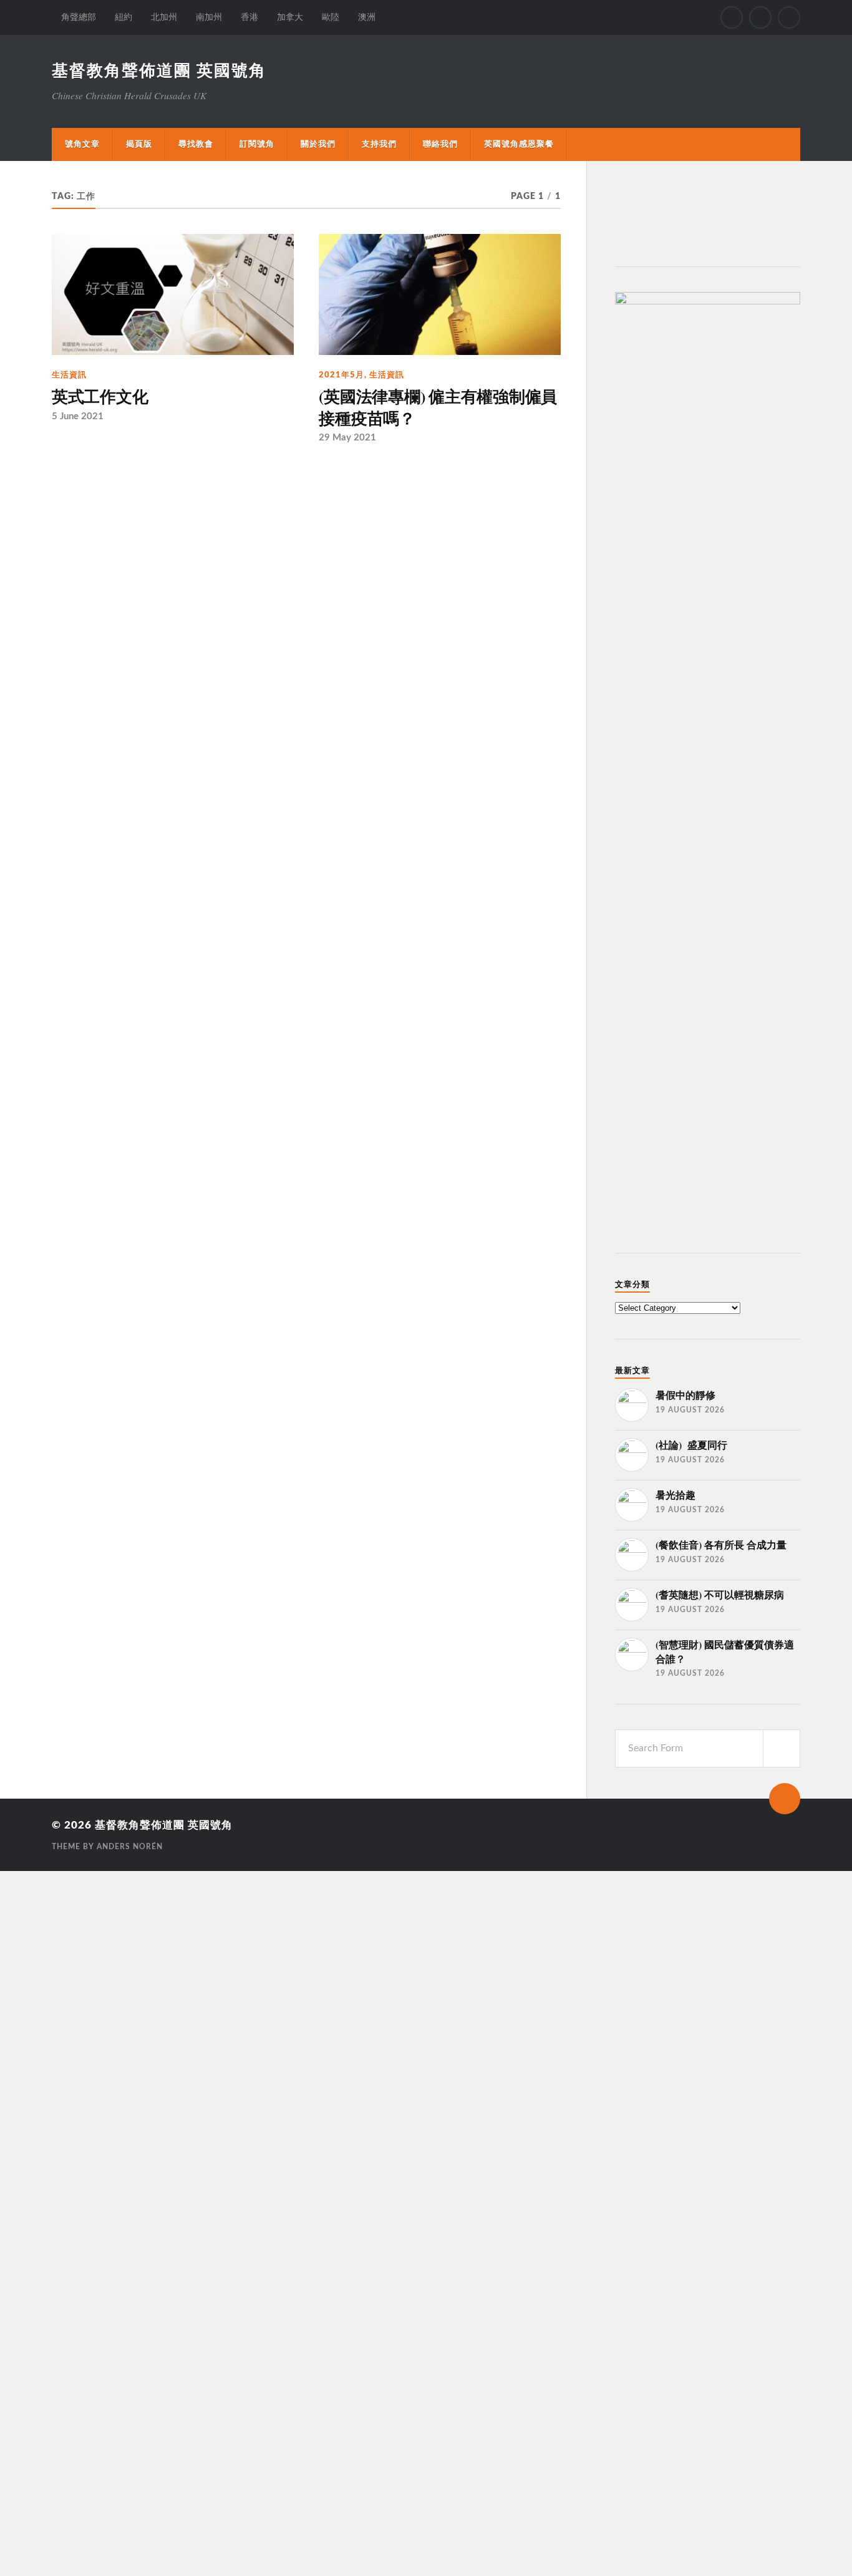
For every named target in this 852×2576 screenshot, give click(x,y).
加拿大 (290, 17)
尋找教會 (196, 144)
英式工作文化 (100, 396)
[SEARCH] (782, 1748)
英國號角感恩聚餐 (519, 144)
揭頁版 (139, 144)
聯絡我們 (440, 144)
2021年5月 (341, 375)
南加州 (209, 17)
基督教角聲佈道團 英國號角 (159, 71)
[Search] (789, 17)
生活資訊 (69, 375)
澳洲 (367, 17)
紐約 (123, 17)
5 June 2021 (78, 416)
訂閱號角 (257, 144)
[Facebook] (732, 17)
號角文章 (82, 144)
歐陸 (331, 17)
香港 (249, 17)
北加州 (164, 17)
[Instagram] (760, 17)
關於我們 (318, 144)
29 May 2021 (347, 438)
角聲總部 (79, 17)
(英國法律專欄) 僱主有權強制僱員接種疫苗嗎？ (438, 407)
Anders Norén (130, 1847)
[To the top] (785, 1799)
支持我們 (379, 144)
